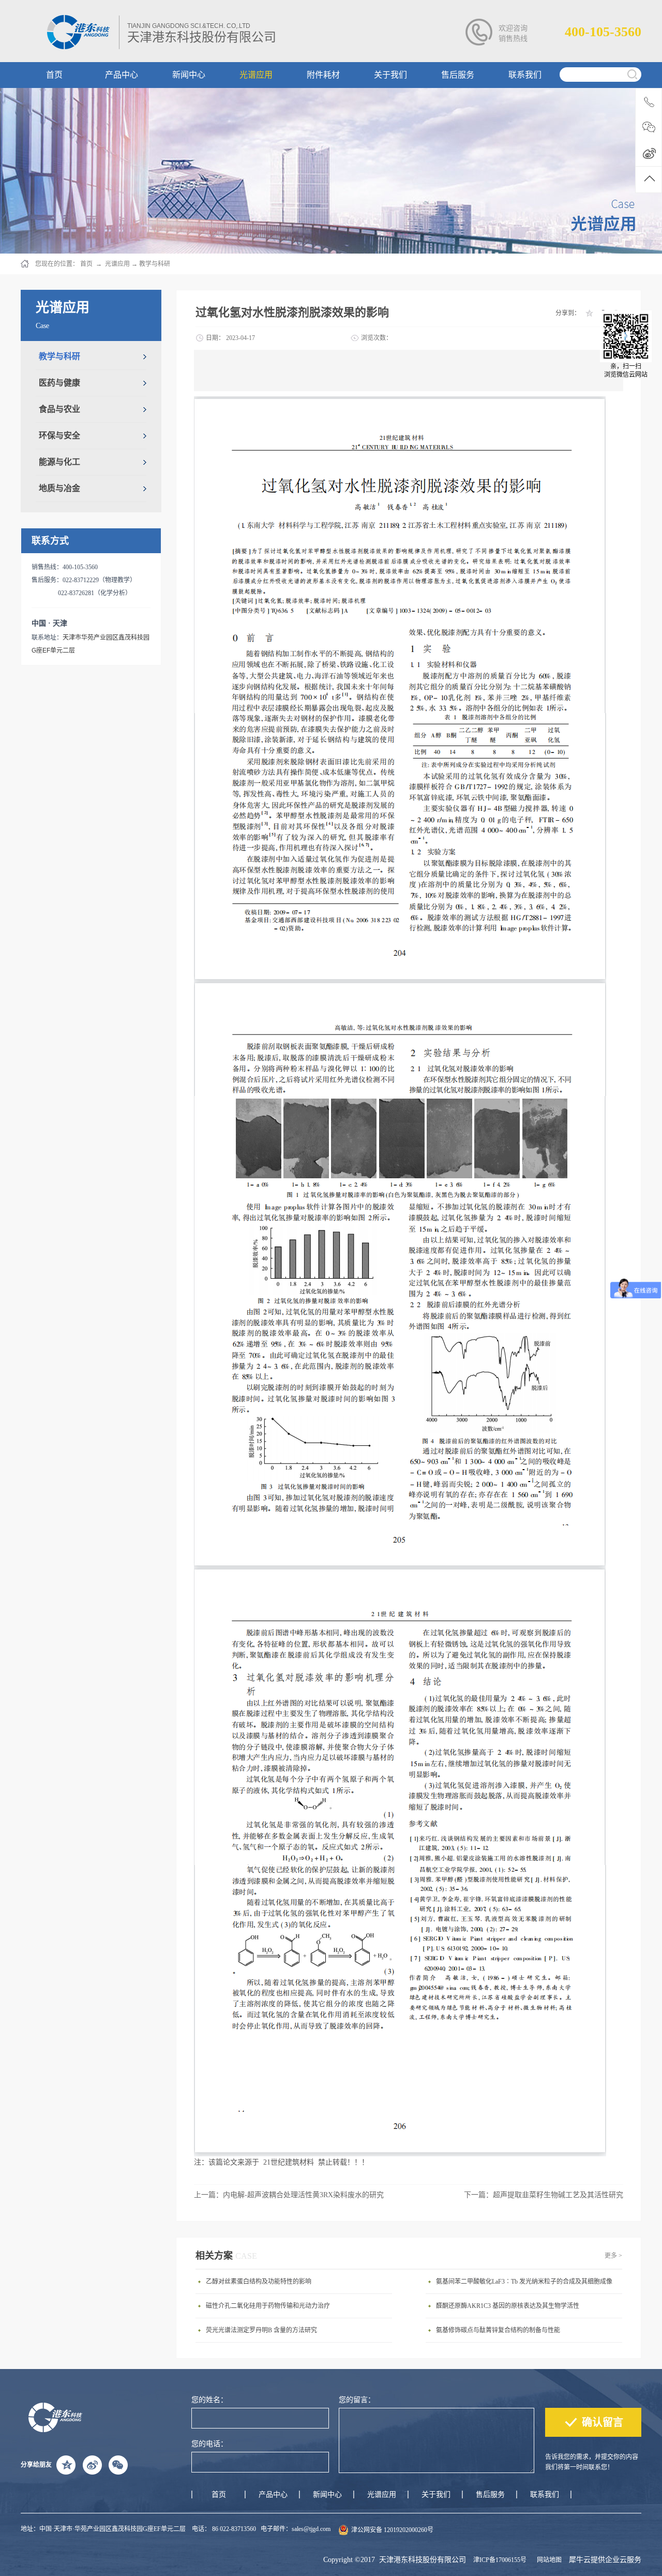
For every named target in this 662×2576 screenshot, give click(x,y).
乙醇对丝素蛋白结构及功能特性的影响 (259, 2282)
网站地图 (548, 2560)
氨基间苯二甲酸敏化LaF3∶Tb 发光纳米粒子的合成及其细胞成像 (524, 2282)
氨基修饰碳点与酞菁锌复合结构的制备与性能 (498, 2330)
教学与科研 (155, 264)
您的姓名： (209, 2400)
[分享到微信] (118, 2465)
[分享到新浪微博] (92, 2465)
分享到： (568, 313)
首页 (219, 2494)
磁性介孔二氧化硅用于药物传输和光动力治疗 (268, 2306)
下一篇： (544, 2195)
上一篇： (289, 2195)
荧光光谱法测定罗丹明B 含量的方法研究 (261, 2330)
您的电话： (209, 2444)
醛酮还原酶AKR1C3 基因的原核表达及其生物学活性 (508, 2306)
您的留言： (357, 2400)
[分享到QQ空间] (589, 313)
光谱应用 (117, 264)
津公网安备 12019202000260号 (392, 2530)
